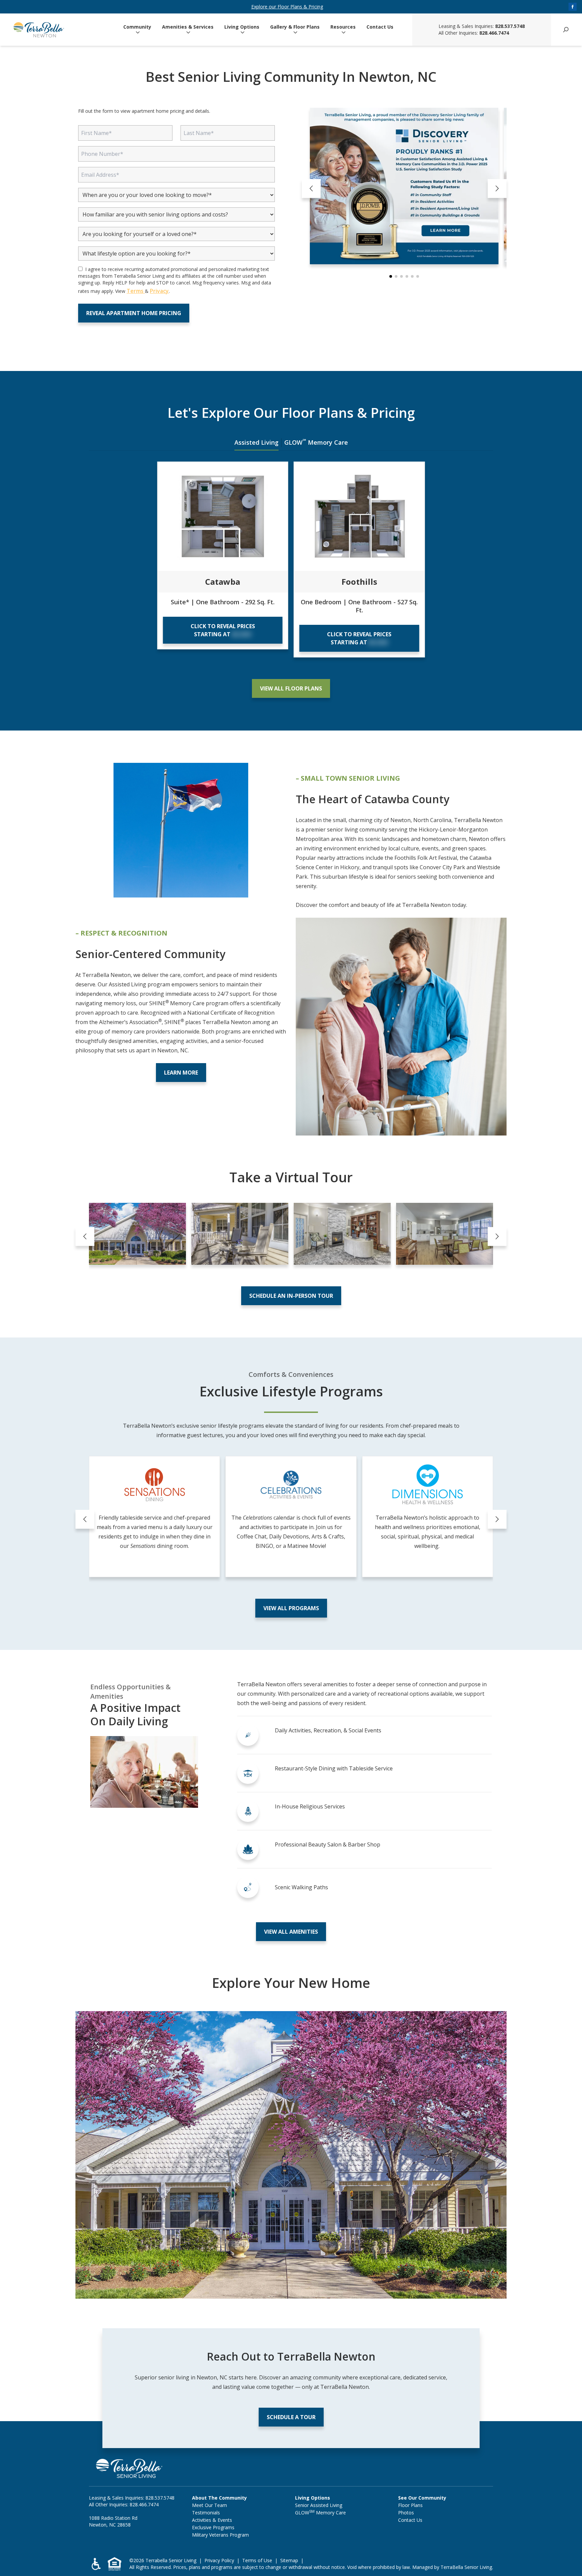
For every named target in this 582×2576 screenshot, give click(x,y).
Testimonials (206, 2513)
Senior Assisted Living (319, 2505)
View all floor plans (291, 688)
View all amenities (291, 1932)
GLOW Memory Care (316, 442)
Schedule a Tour (291, 2417)
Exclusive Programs (213, 2527)
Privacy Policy (219, 2560)
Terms (136, 291)
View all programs (291, 1608)
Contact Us (380, 27)
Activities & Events (212, 2520)
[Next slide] (497, 189)
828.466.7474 (494, 33)
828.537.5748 (510, 26)
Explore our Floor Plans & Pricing (287, 7)
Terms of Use (257, 2560)
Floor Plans (410, 2505)
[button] (391, 276)
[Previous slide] (311, 189)
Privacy (159, 291)
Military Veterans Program (220, 2535)
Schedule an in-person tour (291, 1296)
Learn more (181, 1073)
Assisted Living (256, 442)
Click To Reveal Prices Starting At (223, 630)
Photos (406, 2513)
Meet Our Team (209, 2505)
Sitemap (289, 2560)
